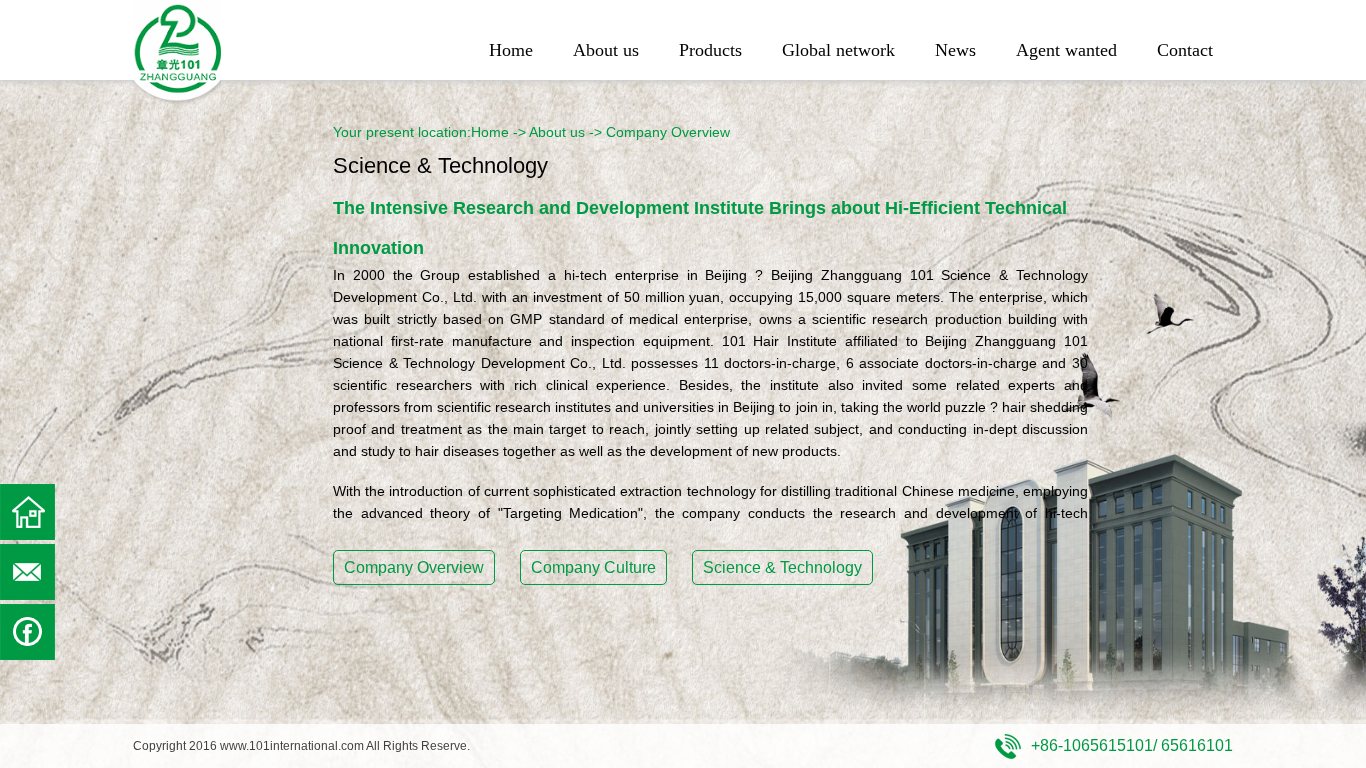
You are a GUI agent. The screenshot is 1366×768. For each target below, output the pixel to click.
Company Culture (593, 567)
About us (606, 50)
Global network (838, 50)
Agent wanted (1066, 50)
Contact (1185, 50)
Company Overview (414, 567)
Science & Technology (782, 567)
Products (710, 50)
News (955, 50)
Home (511, 50)
